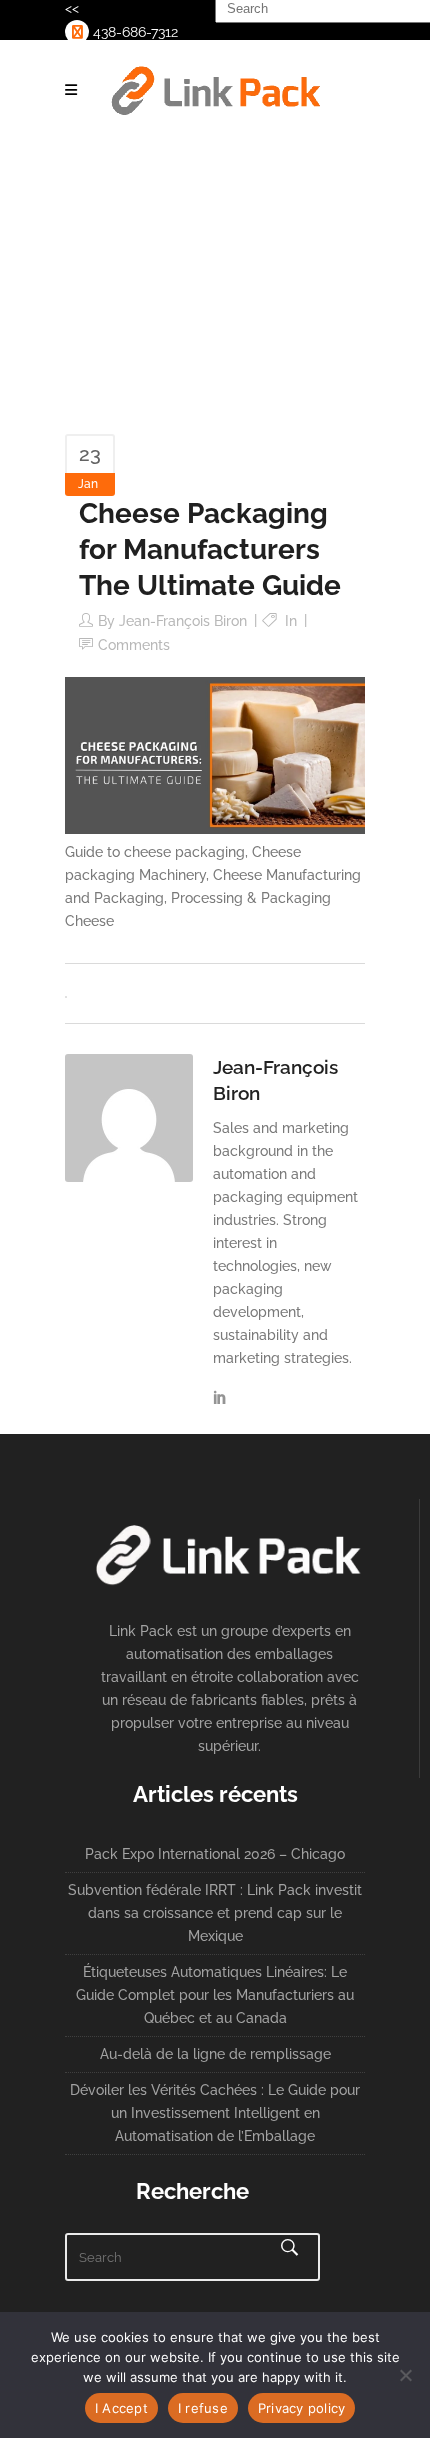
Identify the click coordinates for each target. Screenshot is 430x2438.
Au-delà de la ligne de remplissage (215, 2054)
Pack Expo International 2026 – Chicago (215, 1854)
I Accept (121, 2408)
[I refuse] (405, 2375)
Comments (134, 645)
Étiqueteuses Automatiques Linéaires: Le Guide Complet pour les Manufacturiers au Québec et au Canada (215, 1995)
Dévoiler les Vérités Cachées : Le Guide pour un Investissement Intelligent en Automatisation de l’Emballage (215, 2113)
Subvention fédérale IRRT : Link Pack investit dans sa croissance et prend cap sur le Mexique (215, 1913)
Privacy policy (302, 2408)
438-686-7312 (133, 32)
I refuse (203, 2408)
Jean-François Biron (183, 621)
